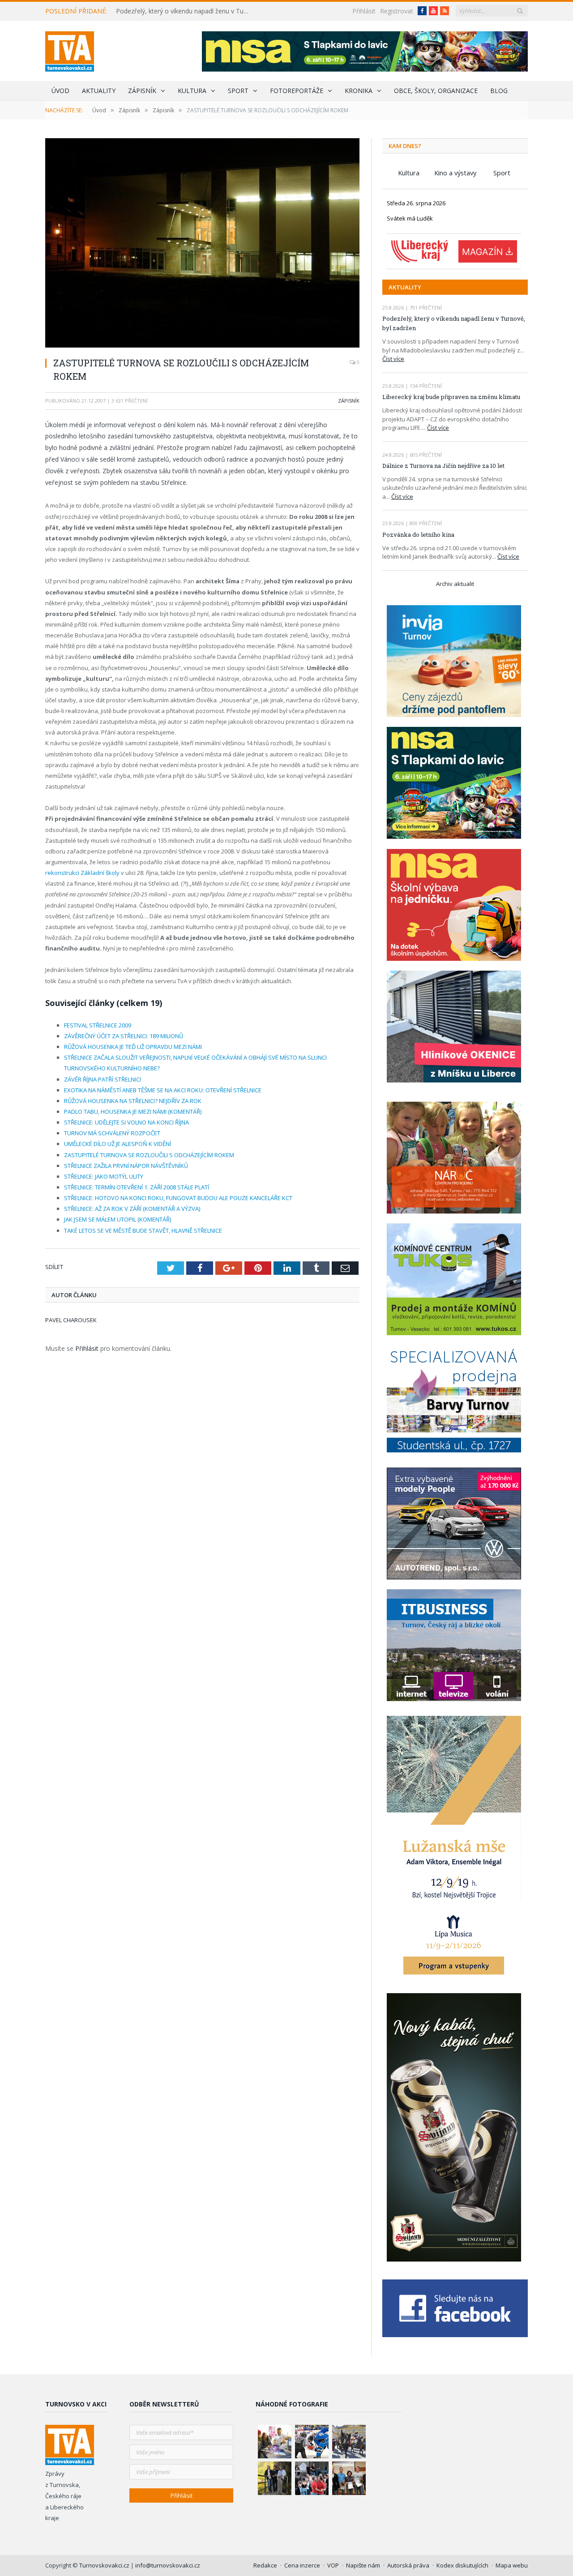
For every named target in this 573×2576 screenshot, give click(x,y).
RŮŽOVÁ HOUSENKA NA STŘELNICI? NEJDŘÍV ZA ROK (133, 1101)
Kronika (359, 91)
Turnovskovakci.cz (105, 2565)
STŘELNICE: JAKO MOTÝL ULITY (104, 1176)
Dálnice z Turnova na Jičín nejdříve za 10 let (443, 466)
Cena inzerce (302, 2565)
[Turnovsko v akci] (70, 49)
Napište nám (363, 2565)
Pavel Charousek (71, 1320)
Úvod (60, 91)
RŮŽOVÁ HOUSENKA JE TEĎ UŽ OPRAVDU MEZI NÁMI (133, 1047)
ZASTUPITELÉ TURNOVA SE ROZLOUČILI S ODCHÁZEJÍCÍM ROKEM (149, 1155)
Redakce (265, 2565)
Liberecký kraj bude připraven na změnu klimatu (451, 397)
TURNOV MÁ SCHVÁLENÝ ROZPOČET (112, 1133)
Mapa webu (512, 2565)
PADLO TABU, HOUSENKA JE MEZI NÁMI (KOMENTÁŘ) (133, 1112)
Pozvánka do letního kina (418, 535)
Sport (238, 91)
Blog (499, 91)
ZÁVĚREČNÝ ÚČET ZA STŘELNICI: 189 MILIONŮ (124, 1036)
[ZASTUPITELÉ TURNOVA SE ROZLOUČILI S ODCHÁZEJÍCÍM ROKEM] (202, 244)
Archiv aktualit (455, 584)
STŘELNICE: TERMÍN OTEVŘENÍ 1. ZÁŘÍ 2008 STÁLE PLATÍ (137, 1187)
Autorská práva (408, 2565)
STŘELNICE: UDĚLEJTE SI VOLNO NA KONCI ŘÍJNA (126, 1122)
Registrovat (397, 11)
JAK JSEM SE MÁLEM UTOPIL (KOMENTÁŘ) (118, 1219)
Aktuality (99, 91)
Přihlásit (364, 11)
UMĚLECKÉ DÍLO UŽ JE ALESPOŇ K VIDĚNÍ (118, 1144)
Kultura (192, 91)
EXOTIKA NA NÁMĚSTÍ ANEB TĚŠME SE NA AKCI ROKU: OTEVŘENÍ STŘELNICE (163, 1090)
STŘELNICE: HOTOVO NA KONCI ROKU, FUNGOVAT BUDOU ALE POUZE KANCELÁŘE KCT (178, 1198)
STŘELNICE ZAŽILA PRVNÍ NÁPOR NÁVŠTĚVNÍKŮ (126, 1166)
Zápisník (142, 91)
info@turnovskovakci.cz (168, 2565)
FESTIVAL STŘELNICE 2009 (98, 1025)
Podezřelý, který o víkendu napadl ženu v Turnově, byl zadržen (185, 11)
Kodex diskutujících (462, 2565)
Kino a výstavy (455, 173)
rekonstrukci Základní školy (82, 873)
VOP (333, 2565)
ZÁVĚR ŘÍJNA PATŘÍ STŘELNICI (103, 1079)
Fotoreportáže (297, 91)
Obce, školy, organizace (436, 91)
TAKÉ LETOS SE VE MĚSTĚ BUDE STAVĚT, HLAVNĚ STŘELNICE (143, 1231)
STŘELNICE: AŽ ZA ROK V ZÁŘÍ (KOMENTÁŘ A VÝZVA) (132, 1209)
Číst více (393, 359)
